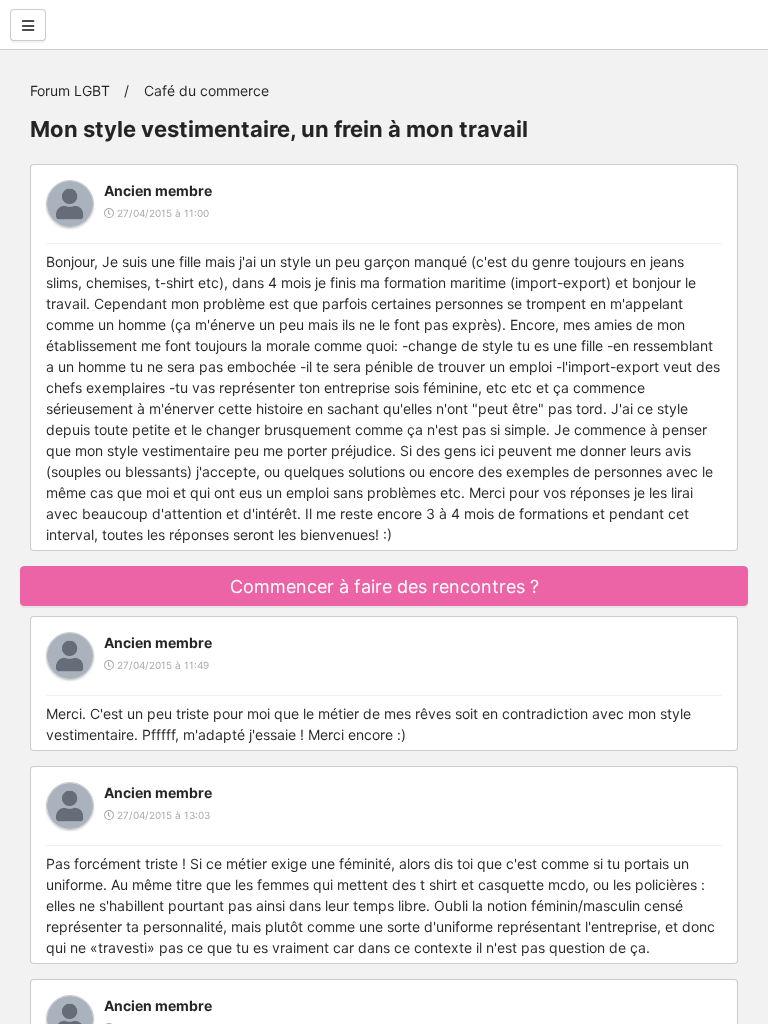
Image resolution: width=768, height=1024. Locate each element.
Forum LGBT (70, 90)
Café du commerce (206, 90)
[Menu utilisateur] (28, 25)
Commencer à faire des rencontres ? (384, 586)
